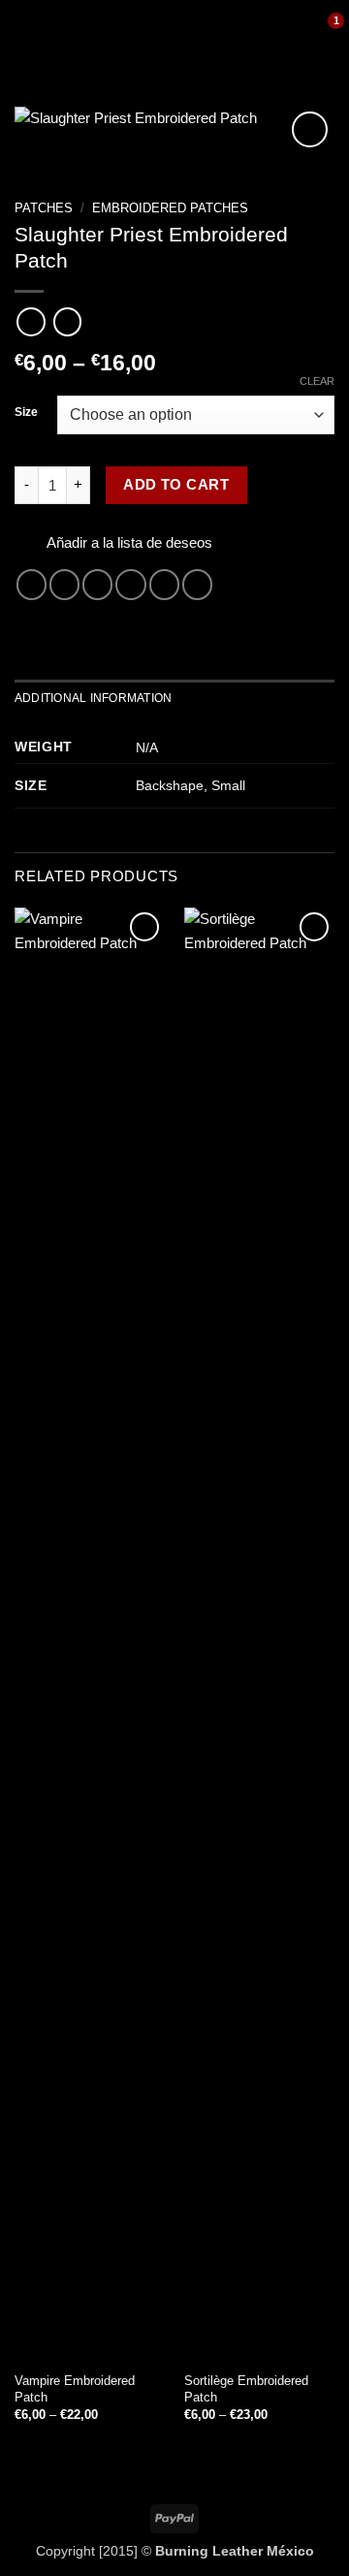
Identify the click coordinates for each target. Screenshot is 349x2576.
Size (26, 413)
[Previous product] (67, 322)
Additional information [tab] (93, 698)
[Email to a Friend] (130, 584)
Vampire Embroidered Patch (75, 2389)
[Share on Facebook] (64, 584)
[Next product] (31, 322)
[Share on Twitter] (97, 584)
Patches (44, 208)
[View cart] (325, 34)
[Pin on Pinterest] (164, 584)
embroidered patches (170, 208)
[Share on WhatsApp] (32, 584)
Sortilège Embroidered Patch (246, 2389)
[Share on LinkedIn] (197, 584)
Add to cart (176, 485)
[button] (26, 34)
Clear (317, 381)
